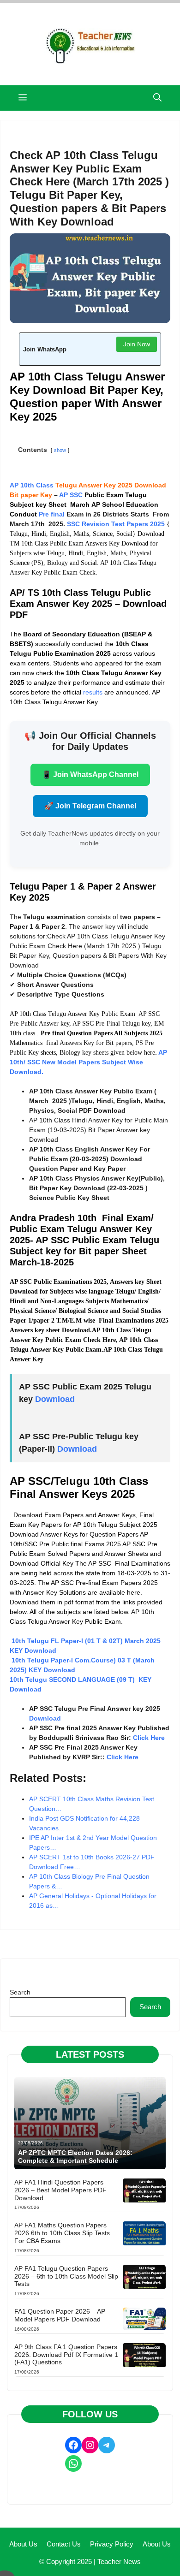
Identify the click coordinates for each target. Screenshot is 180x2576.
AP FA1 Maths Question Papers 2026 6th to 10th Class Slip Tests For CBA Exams (62, 2233)
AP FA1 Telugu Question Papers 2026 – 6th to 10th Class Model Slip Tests (66, 2276)
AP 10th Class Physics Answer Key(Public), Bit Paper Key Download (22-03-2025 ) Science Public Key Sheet (97, 1188)
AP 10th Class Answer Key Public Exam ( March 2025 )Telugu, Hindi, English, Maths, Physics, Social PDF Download (97, 1101)
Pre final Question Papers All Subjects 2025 (102, 1033)
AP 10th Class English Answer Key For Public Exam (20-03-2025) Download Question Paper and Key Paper (90, 1159)
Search (20, 1992)
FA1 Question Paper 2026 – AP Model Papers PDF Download (60, 2315)
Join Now (137, 344)
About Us (23, 2544)
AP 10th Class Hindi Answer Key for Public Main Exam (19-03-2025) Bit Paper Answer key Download (99, 1130)
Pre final (52, 514)
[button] (157, 98)
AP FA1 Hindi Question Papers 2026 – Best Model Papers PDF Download (60, 2190)
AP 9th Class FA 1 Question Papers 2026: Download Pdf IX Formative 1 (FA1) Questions (66, 2355)
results (93, 692)
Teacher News (119, 2561)
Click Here (149, 1738)
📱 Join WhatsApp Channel (90, 775)
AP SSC (71, 495)
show (60, 450)
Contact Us (64, 2544)
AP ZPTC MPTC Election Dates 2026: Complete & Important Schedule (75, 2157)
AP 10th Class (32, 485)
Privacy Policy (112, 2544)
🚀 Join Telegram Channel (90, 806)
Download (55, 1399)
